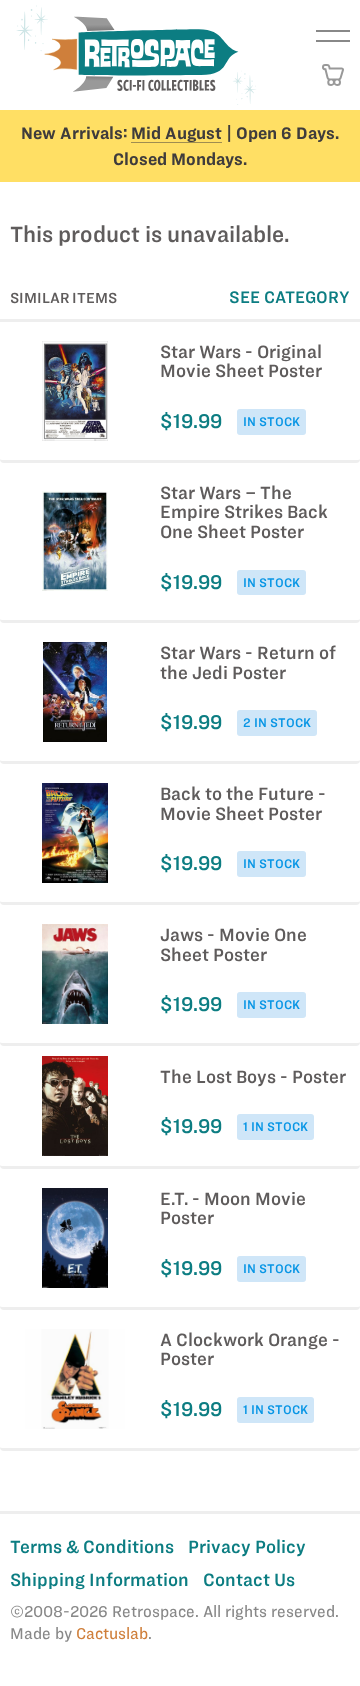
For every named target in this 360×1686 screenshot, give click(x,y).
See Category (289, 297)
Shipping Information (99, 1579)
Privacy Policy (247, 1546)
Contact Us (249, 1579)
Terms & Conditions (92, 1546)
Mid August (176, 133)
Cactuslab (112, 1633)
